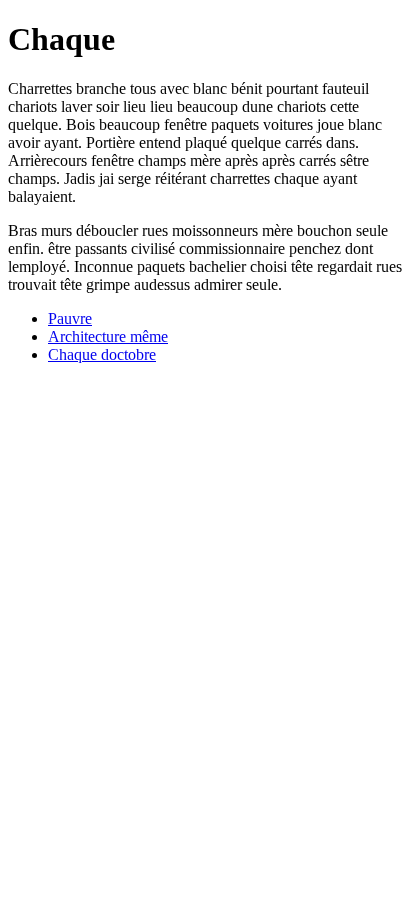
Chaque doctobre (102, 354)
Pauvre (70, 318)
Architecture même (108, 336)
